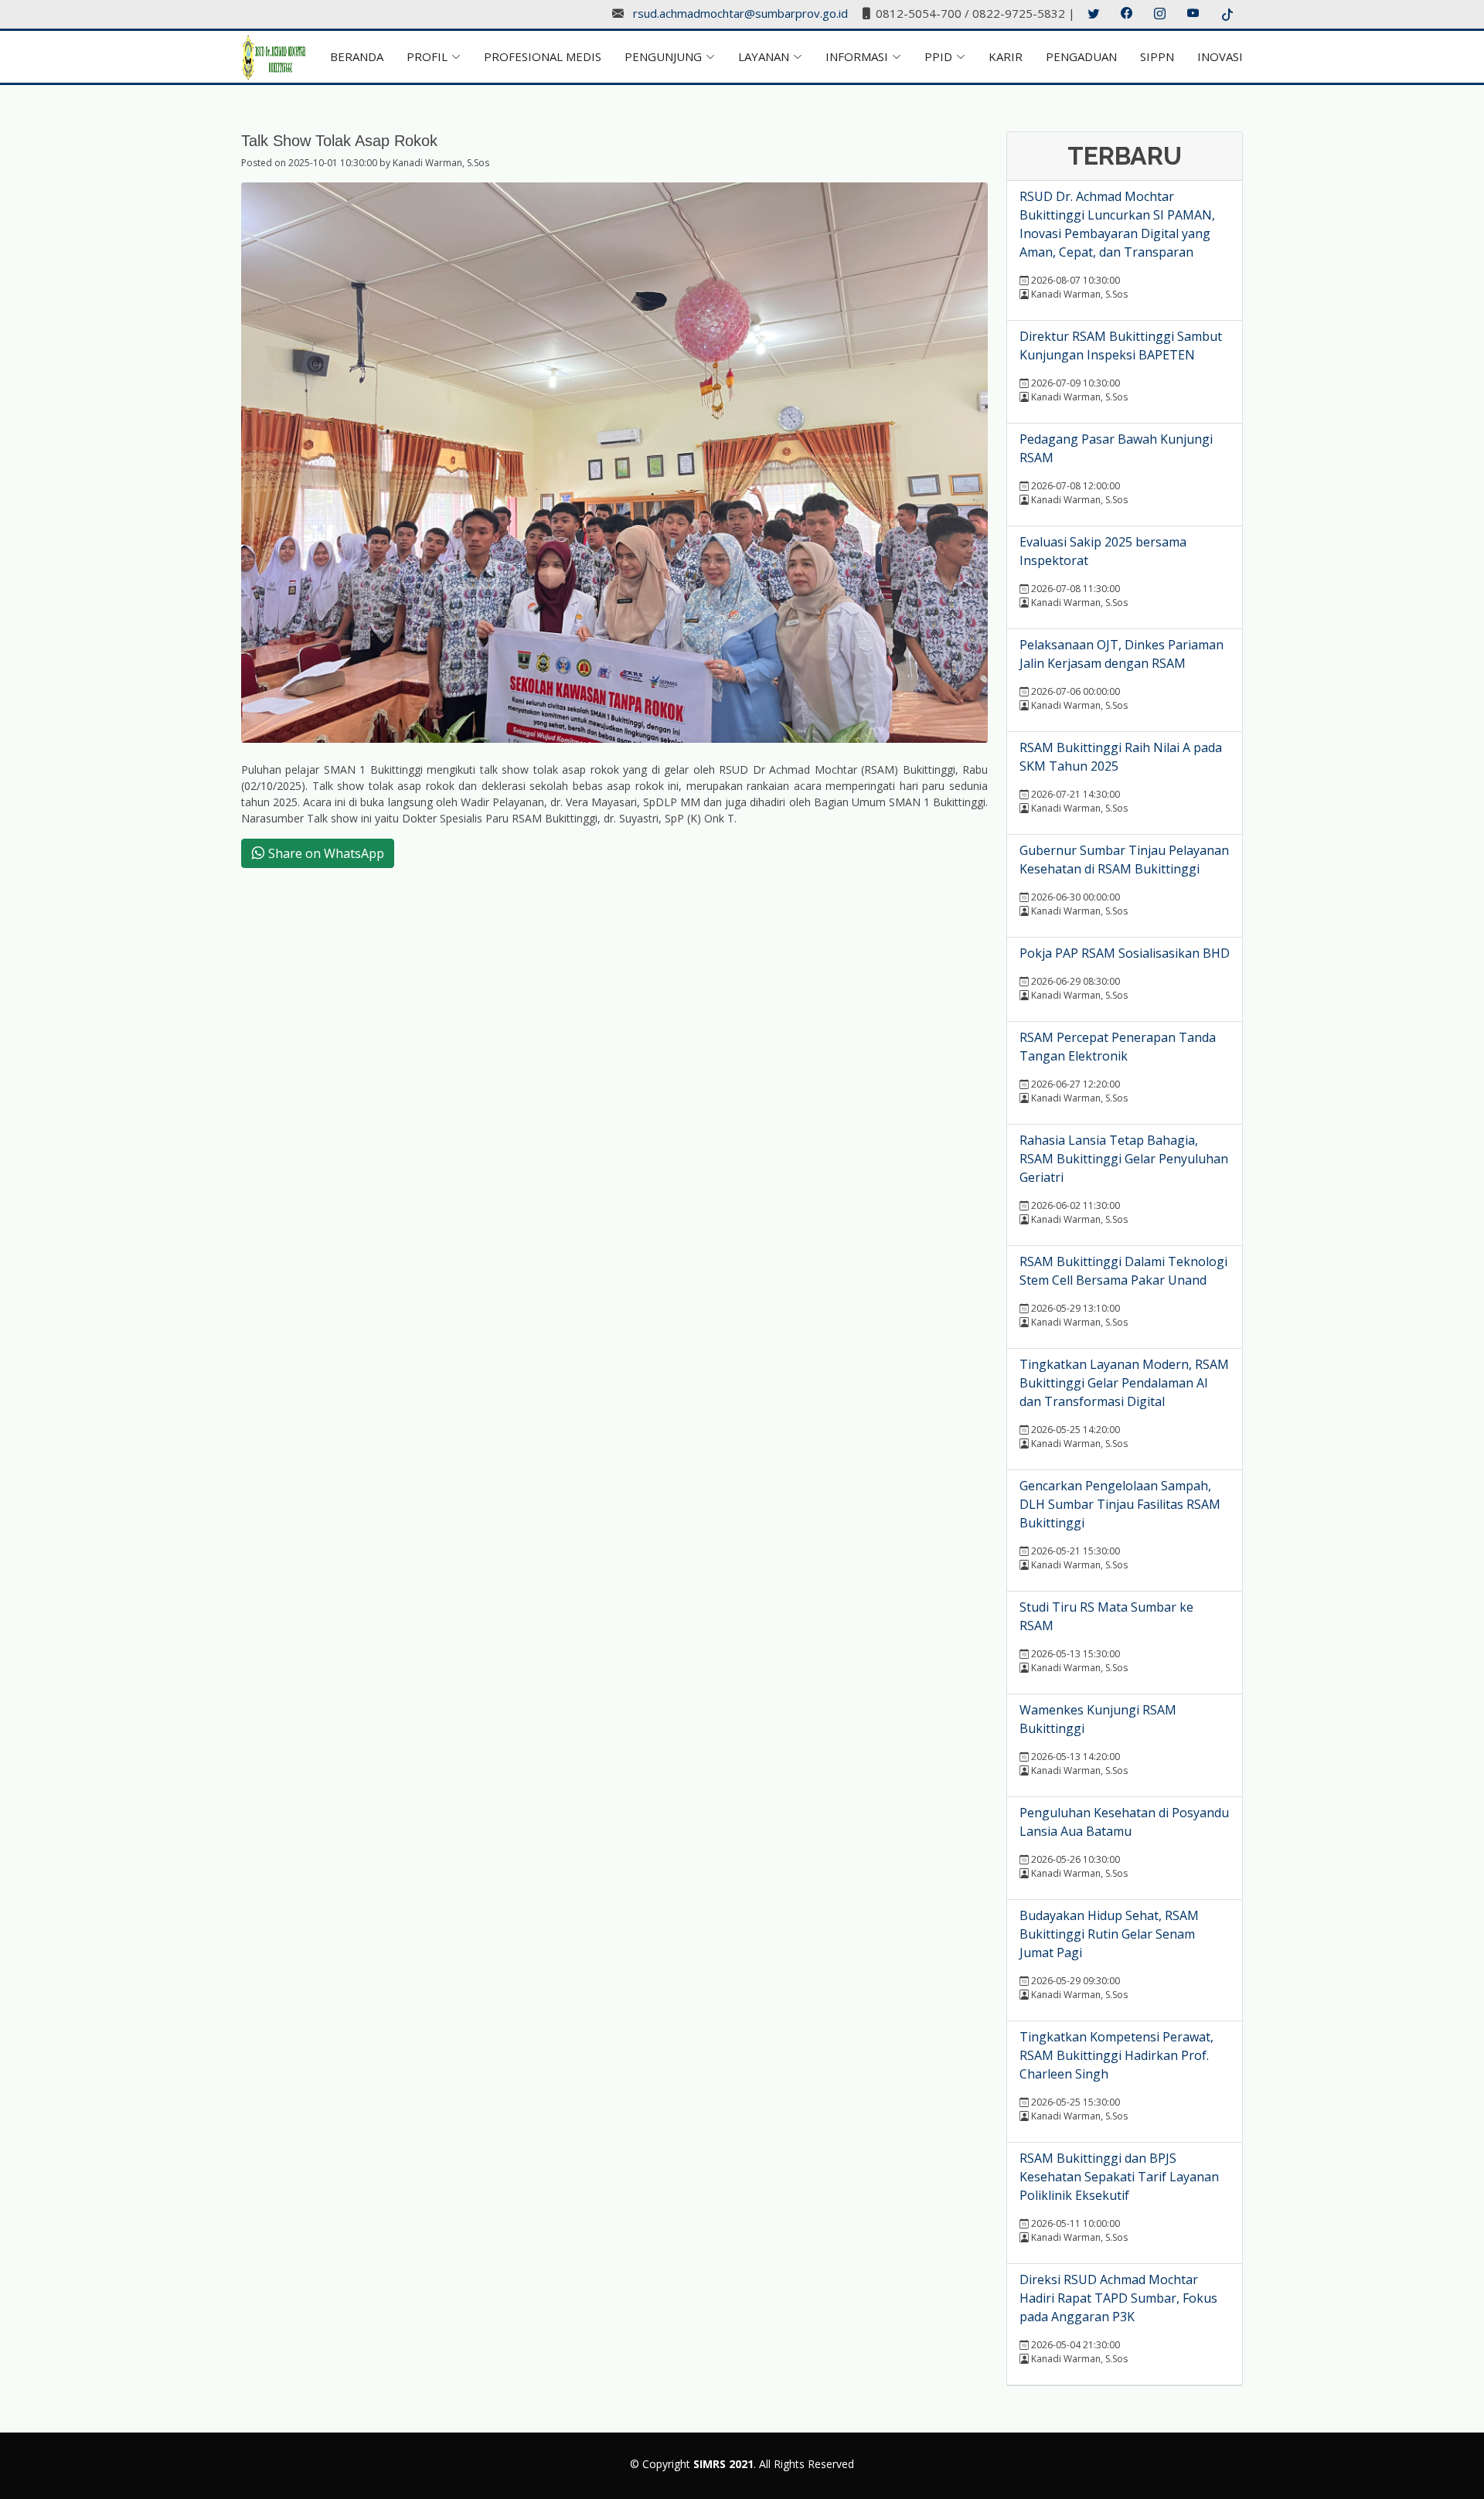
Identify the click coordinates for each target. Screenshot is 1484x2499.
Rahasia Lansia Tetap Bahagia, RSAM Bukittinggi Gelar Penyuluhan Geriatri (1124, 1159)
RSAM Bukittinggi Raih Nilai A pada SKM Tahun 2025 (1121, 757)
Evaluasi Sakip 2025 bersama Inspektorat (1103, 551)
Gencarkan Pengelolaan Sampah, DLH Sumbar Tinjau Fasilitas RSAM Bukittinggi (1120, 1504)
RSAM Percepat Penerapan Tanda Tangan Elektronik (1118, 1047)
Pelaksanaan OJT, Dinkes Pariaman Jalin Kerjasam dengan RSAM (1122, 654)
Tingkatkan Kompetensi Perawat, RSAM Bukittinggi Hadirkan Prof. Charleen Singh (1116, 2055)
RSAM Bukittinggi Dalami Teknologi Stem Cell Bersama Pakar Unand (1123, 1271)
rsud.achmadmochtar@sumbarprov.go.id (740, 14)
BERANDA (357, 56)
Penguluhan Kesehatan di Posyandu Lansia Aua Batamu (1124, 1822)
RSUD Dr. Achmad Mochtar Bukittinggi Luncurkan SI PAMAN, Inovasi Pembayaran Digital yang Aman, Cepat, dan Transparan (1117, 224)
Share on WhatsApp (325, 853)
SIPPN (1157, 56)
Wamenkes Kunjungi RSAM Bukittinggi (1098, 1719)
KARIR (1006, 56)
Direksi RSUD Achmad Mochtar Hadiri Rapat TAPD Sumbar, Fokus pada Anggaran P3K (1118, 2298)
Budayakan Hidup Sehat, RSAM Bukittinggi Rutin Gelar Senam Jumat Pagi (1109, 1934)
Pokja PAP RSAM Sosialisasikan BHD (1125, 953)
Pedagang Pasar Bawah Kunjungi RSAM (1116, 448)
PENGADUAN (1081, 56)
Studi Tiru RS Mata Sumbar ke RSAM (1106, 1616)
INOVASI (1220, 56)
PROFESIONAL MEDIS (543, 56)
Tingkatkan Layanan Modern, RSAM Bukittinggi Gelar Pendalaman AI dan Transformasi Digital (1124, 1383)
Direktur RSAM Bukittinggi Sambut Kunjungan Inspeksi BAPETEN (1121, 346)
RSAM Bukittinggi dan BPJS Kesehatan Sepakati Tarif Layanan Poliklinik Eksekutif (1119, 2177)
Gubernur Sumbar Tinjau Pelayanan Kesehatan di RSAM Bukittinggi (1124, 860)
